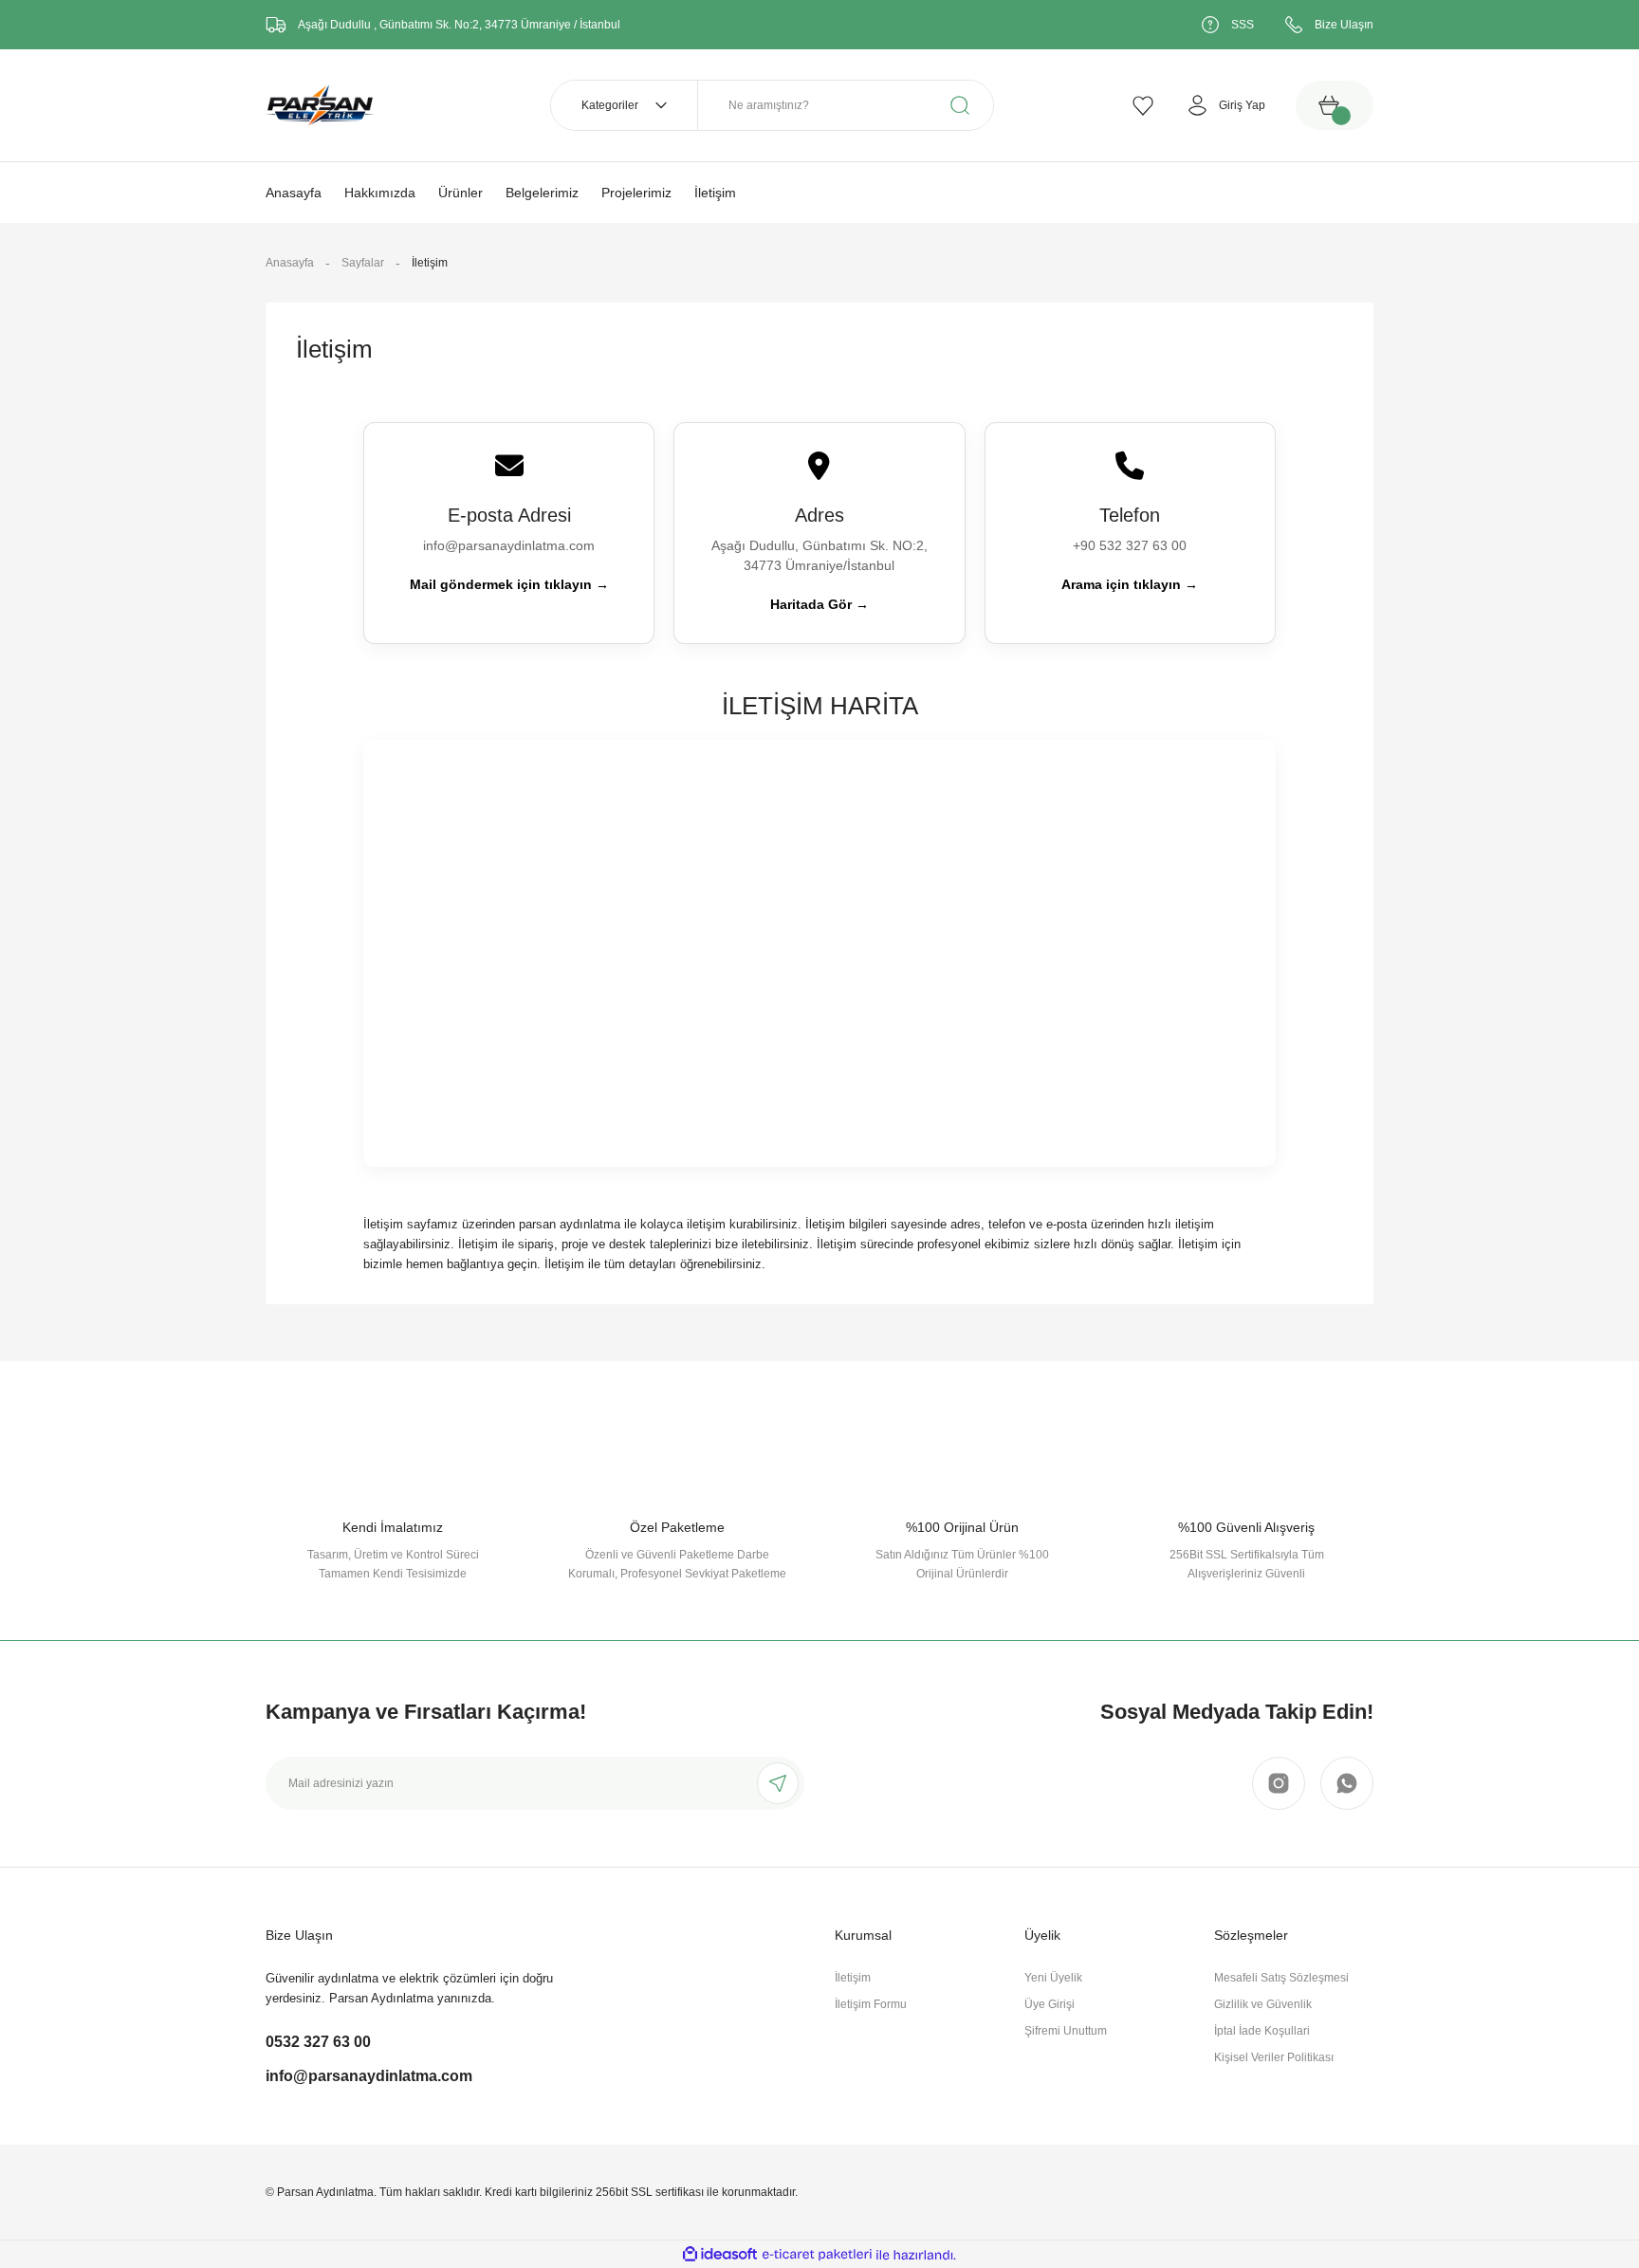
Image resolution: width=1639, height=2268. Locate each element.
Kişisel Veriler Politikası (1274, 2057)
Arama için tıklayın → (1130, 584)
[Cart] (1335, 105)
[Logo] (320, 104)
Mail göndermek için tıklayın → (509, 584)
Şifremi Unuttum (1066, 2031)
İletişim (853, 1978)
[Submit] (778, 1783)
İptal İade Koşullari (1262, 2031)
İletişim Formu (871, 2004)
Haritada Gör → (819, 604)
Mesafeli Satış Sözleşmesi (1281, 1978)
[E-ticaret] (817, 2255)
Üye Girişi (1050, 2004)
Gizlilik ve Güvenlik (1263, 2004)
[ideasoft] (720, 2255)
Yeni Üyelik (1053, 1978)
